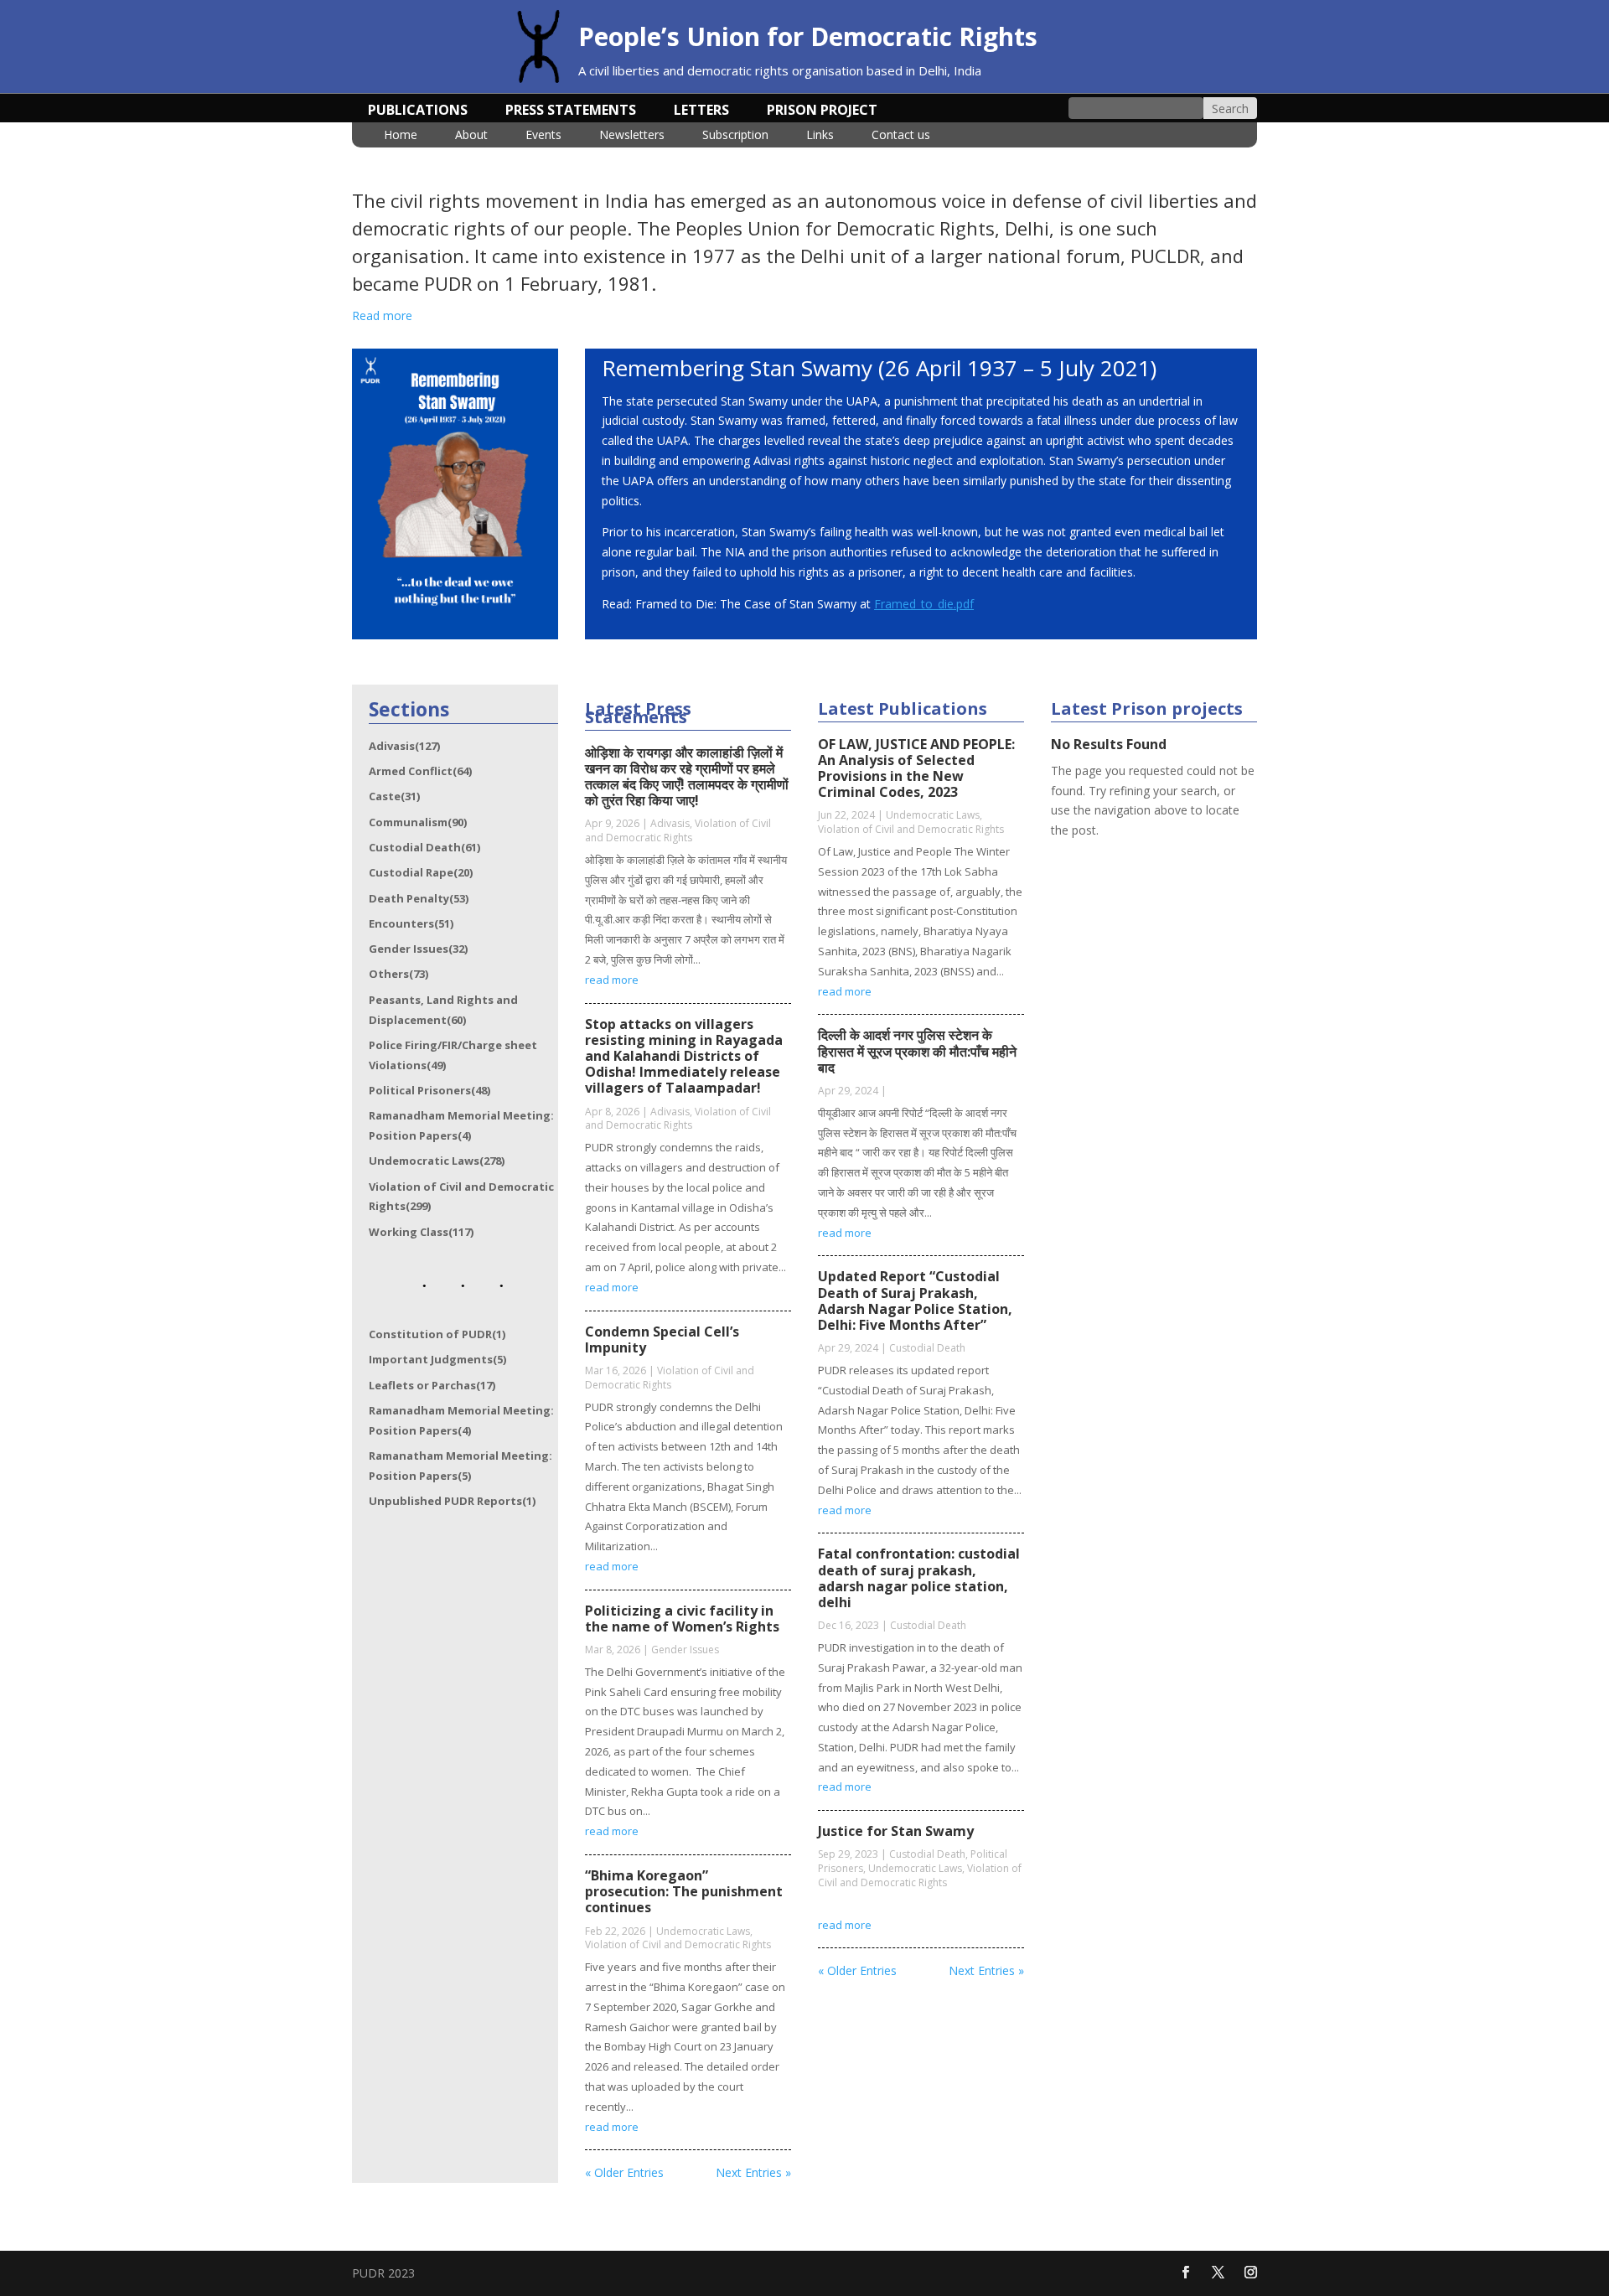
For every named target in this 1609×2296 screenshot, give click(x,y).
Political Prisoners (429, 1090)
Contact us (901, 136)
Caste (394, 796)
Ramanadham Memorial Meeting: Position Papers (461, 1125)
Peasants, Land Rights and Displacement (443, 1010)
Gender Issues (418, 949)
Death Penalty (419, 898)
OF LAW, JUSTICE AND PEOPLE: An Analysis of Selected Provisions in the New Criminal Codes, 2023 (916, 768)
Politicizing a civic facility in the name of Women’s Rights (682, 1619)
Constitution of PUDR (437, 1334)
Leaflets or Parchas (432, 1385)
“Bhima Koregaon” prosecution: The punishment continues (684, 1891)
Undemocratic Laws (437, 1161)
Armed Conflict (420, 771)
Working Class (421, 1232)
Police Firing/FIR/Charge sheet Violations (453, 1055)
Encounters (411, 923)
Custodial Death (424, 847)
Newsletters (632, 136)
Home (401, 136)
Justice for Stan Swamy (896, 1831)
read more (612, 980)
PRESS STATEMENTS (571, 111)
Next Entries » (753, 2172)
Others (398, 974)
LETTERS (701, 111)
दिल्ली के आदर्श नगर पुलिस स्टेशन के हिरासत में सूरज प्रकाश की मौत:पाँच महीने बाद (917, 1051)
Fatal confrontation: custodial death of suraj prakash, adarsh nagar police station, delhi (919, 1578)
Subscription (735, 136)
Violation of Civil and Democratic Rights (461, 1197)
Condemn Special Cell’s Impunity (662, 1339)
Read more (382, 315)
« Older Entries (624, 2172)
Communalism (418, 822)
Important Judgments (437, 1359)
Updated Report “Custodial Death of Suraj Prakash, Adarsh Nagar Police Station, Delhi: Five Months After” (915, 1301)
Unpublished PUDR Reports (452, 1501)
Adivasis (404, 746)
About (471, 136)
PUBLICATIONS (418, 111)
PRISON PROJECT (822, 111)
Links (820, 136)
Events (543, 136)
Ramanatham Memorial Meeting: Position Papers (460, 1466)
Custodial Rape (421, 872)
